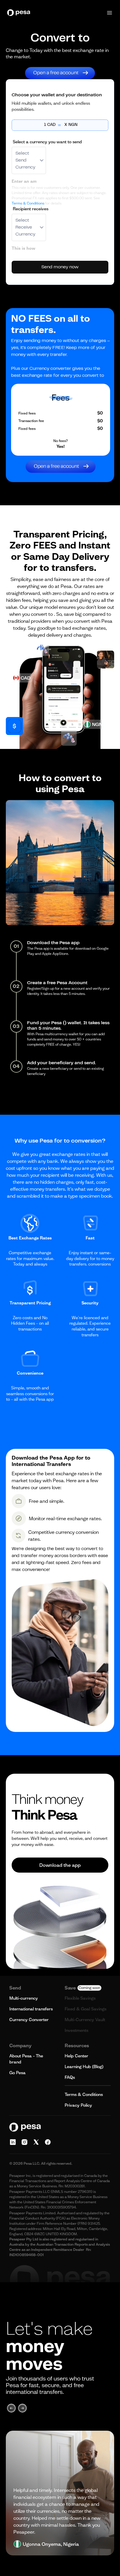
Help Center (76, 2056)
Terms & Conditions (28, 203)
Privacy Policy (78, 2105)
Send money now (60, 267)
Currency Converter (29, 2020)
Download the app (60, 1865)
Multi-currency (24, 1998)
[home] (20, 13)
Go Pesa (17, 2073)
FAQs (70, 2077)
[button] (110, 13)
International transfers (31, 2009)
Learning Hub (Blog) (84, 2067)
